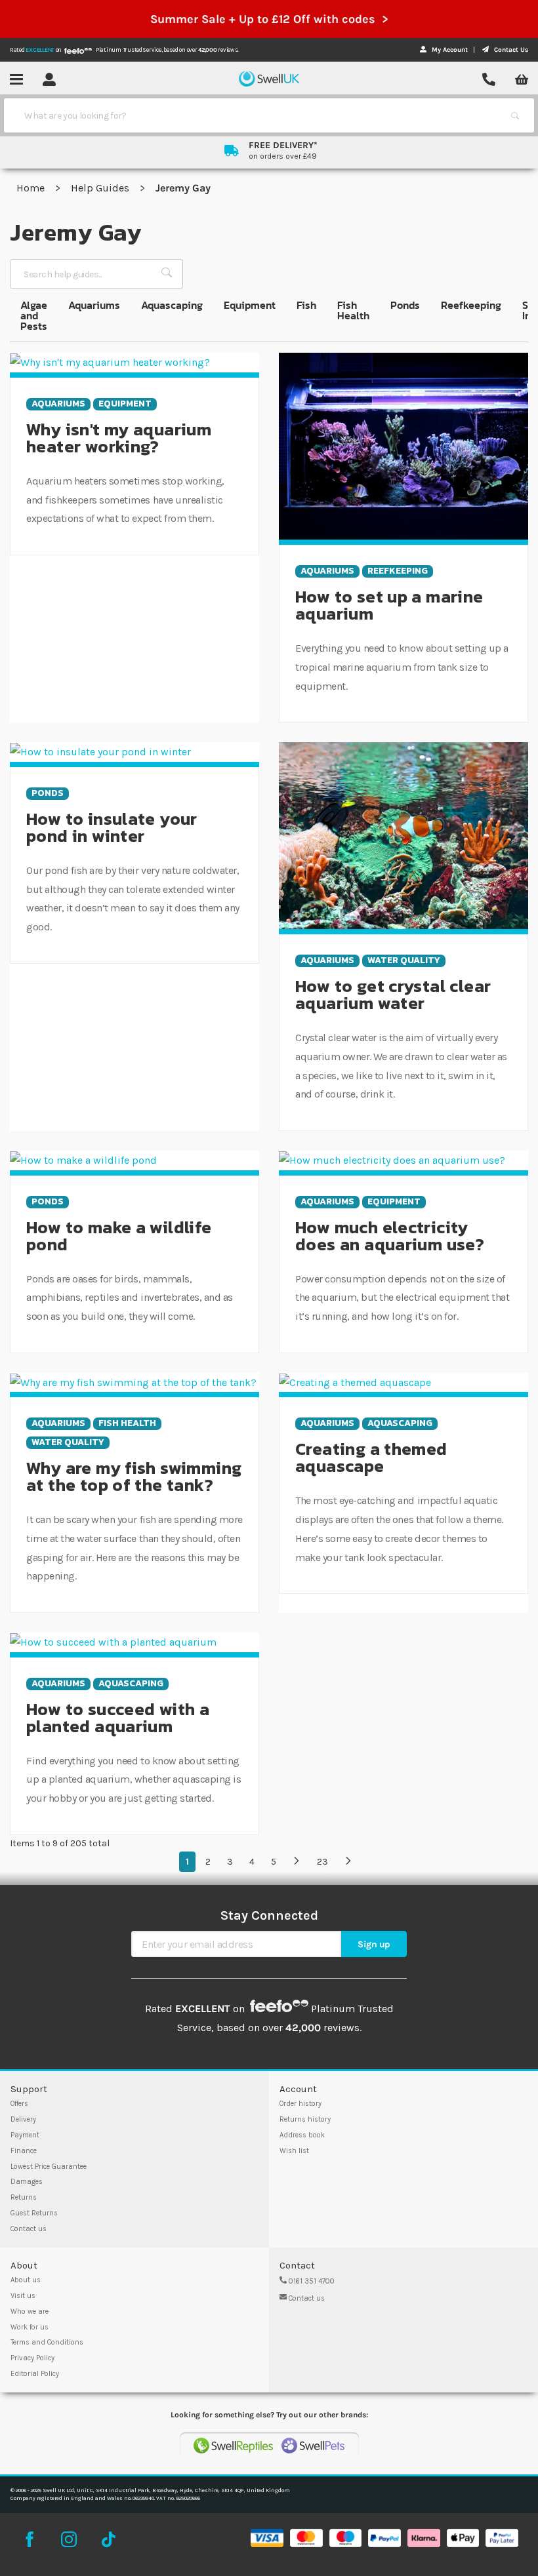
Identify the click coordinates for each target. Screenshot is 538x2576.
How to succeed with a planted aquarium (118, 1717)
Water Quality (404, 961)
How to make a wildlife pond (119, 1236)
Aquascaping (172, 305)
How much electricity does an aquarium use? (390, 1236)
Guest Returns (34, 2213)
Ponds (405, 305)
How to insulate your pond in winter (112, 827)
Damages (27, 2182)
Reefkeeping (471, 305)
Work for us (30, 2327)
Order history (300, 2104)
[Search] (515, 115)
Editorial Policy (35, 2374)
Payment (25, 2135)
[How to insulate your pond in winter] (100, 751)
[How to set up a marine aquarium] (403, 446)
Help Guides (101, 188)
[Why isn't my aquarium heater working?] (110, 362)
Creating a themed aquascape (371, 1457)
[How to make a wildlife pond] (83, 1159)
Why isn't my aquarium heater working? (119, 438)
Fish (306, 305)
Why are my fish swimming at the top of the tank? (134, 1476)
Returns (24, 2197)
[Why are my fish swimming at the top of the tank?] (133, 1382)
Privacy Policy (32, 2358)
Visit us (23, 2296)
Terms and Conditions (47, 2342)
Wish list (294, 2151)
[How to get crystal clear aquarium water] (403, 835)
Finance (24, 2151)
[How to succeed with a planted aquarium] (113, 1641)
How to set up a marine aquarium (389, 605)
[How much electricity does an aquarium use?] (392, 1159)
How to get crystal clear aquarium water (393, 994)
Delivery (23, 2119)
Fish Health (353, 310)
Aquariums (94, 305)
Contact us (29, 2229)
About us (26, 2280)
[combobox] (257, 115)
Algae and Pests (34, 315)
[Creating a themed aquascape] (355, 1382)
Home (32, 188)
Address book (302, 2135)
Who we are (30, 2311)
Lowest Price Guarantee (49, 2167)
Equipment (250, 305)
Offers (19, 2104)
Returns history (305, 2119)
